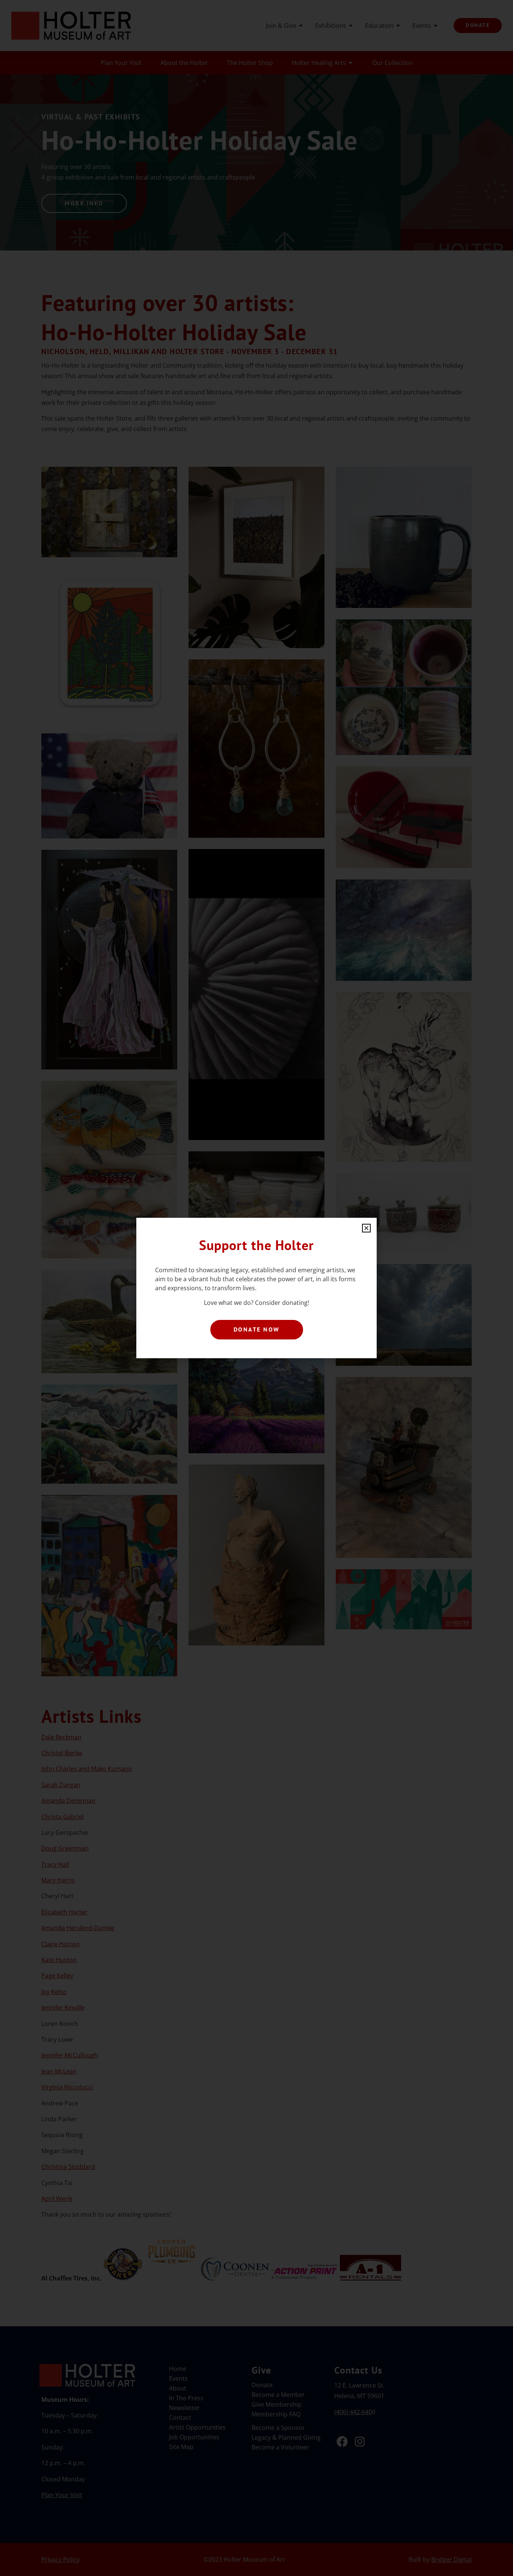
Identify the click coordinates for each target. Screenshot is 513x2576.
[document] (256, 1288)
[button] (366, 1228)
